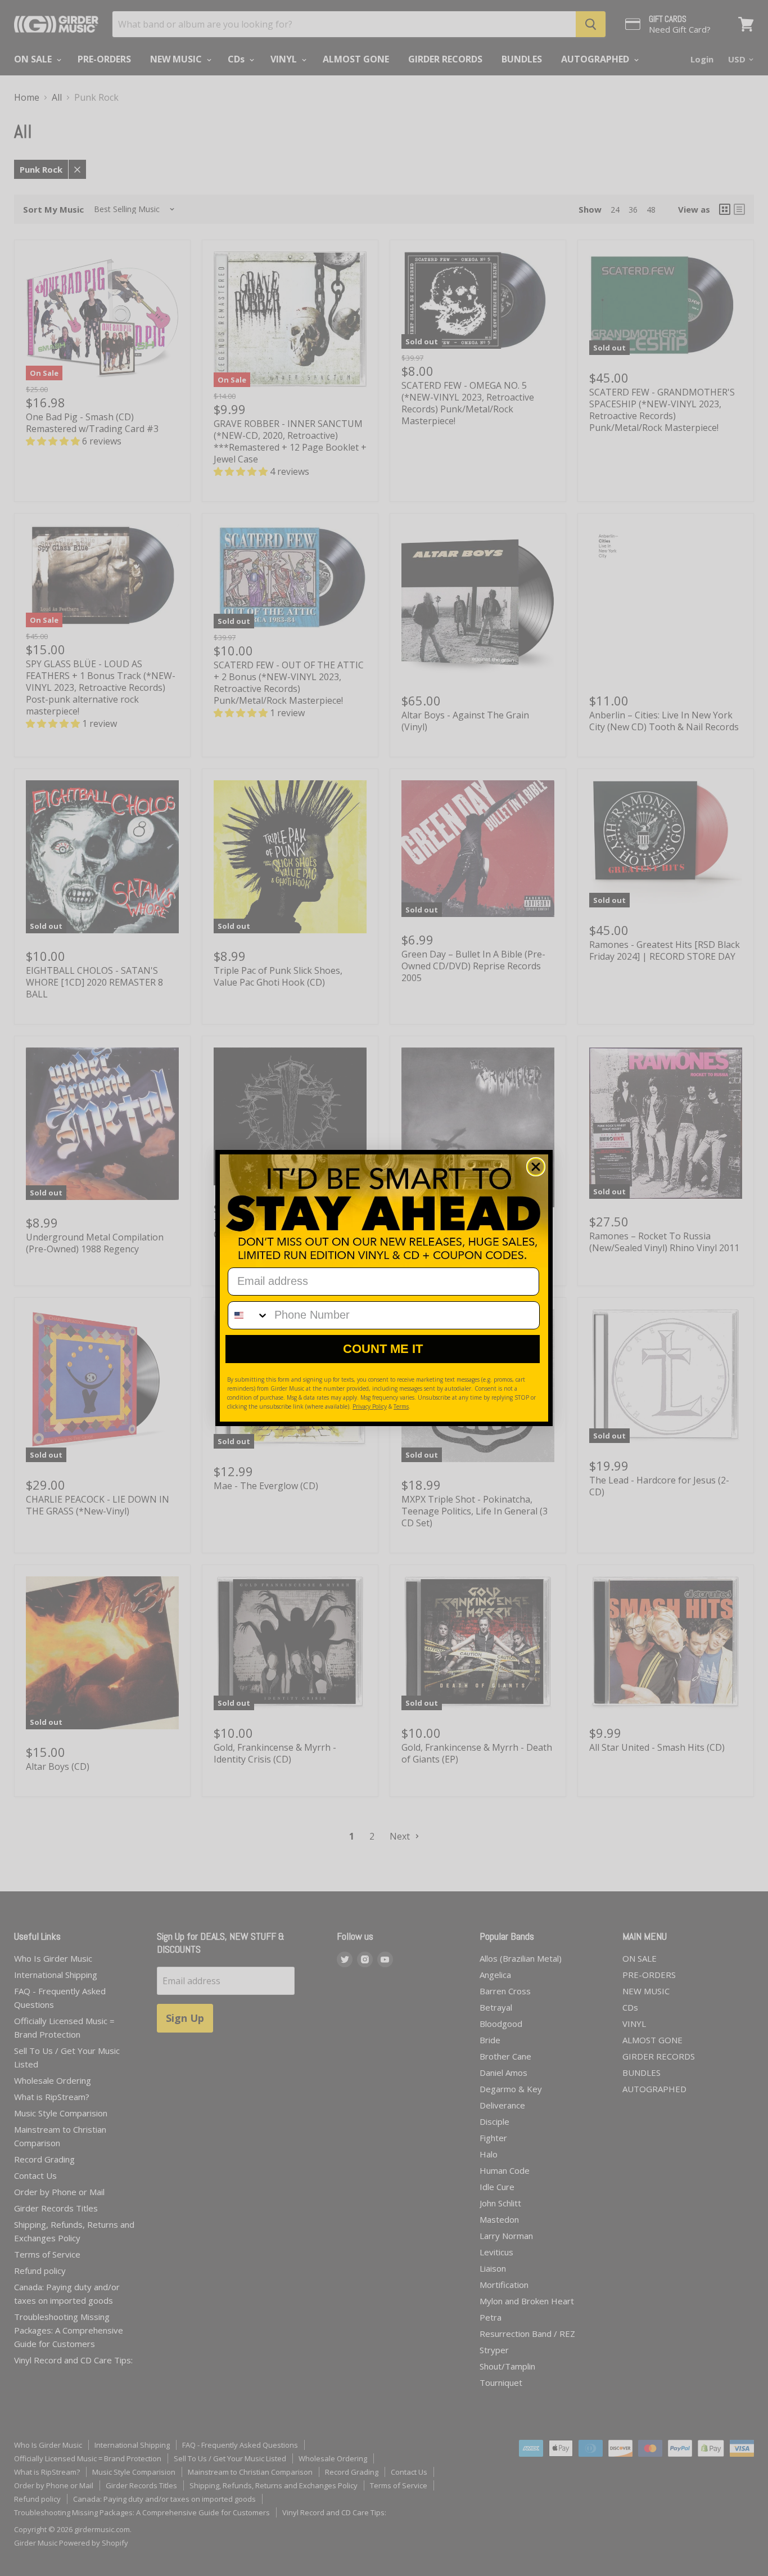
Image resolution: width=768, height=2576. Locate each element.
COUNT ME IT (383, 1349)
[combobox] (249, 1315)
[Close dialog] (536, 1167)
